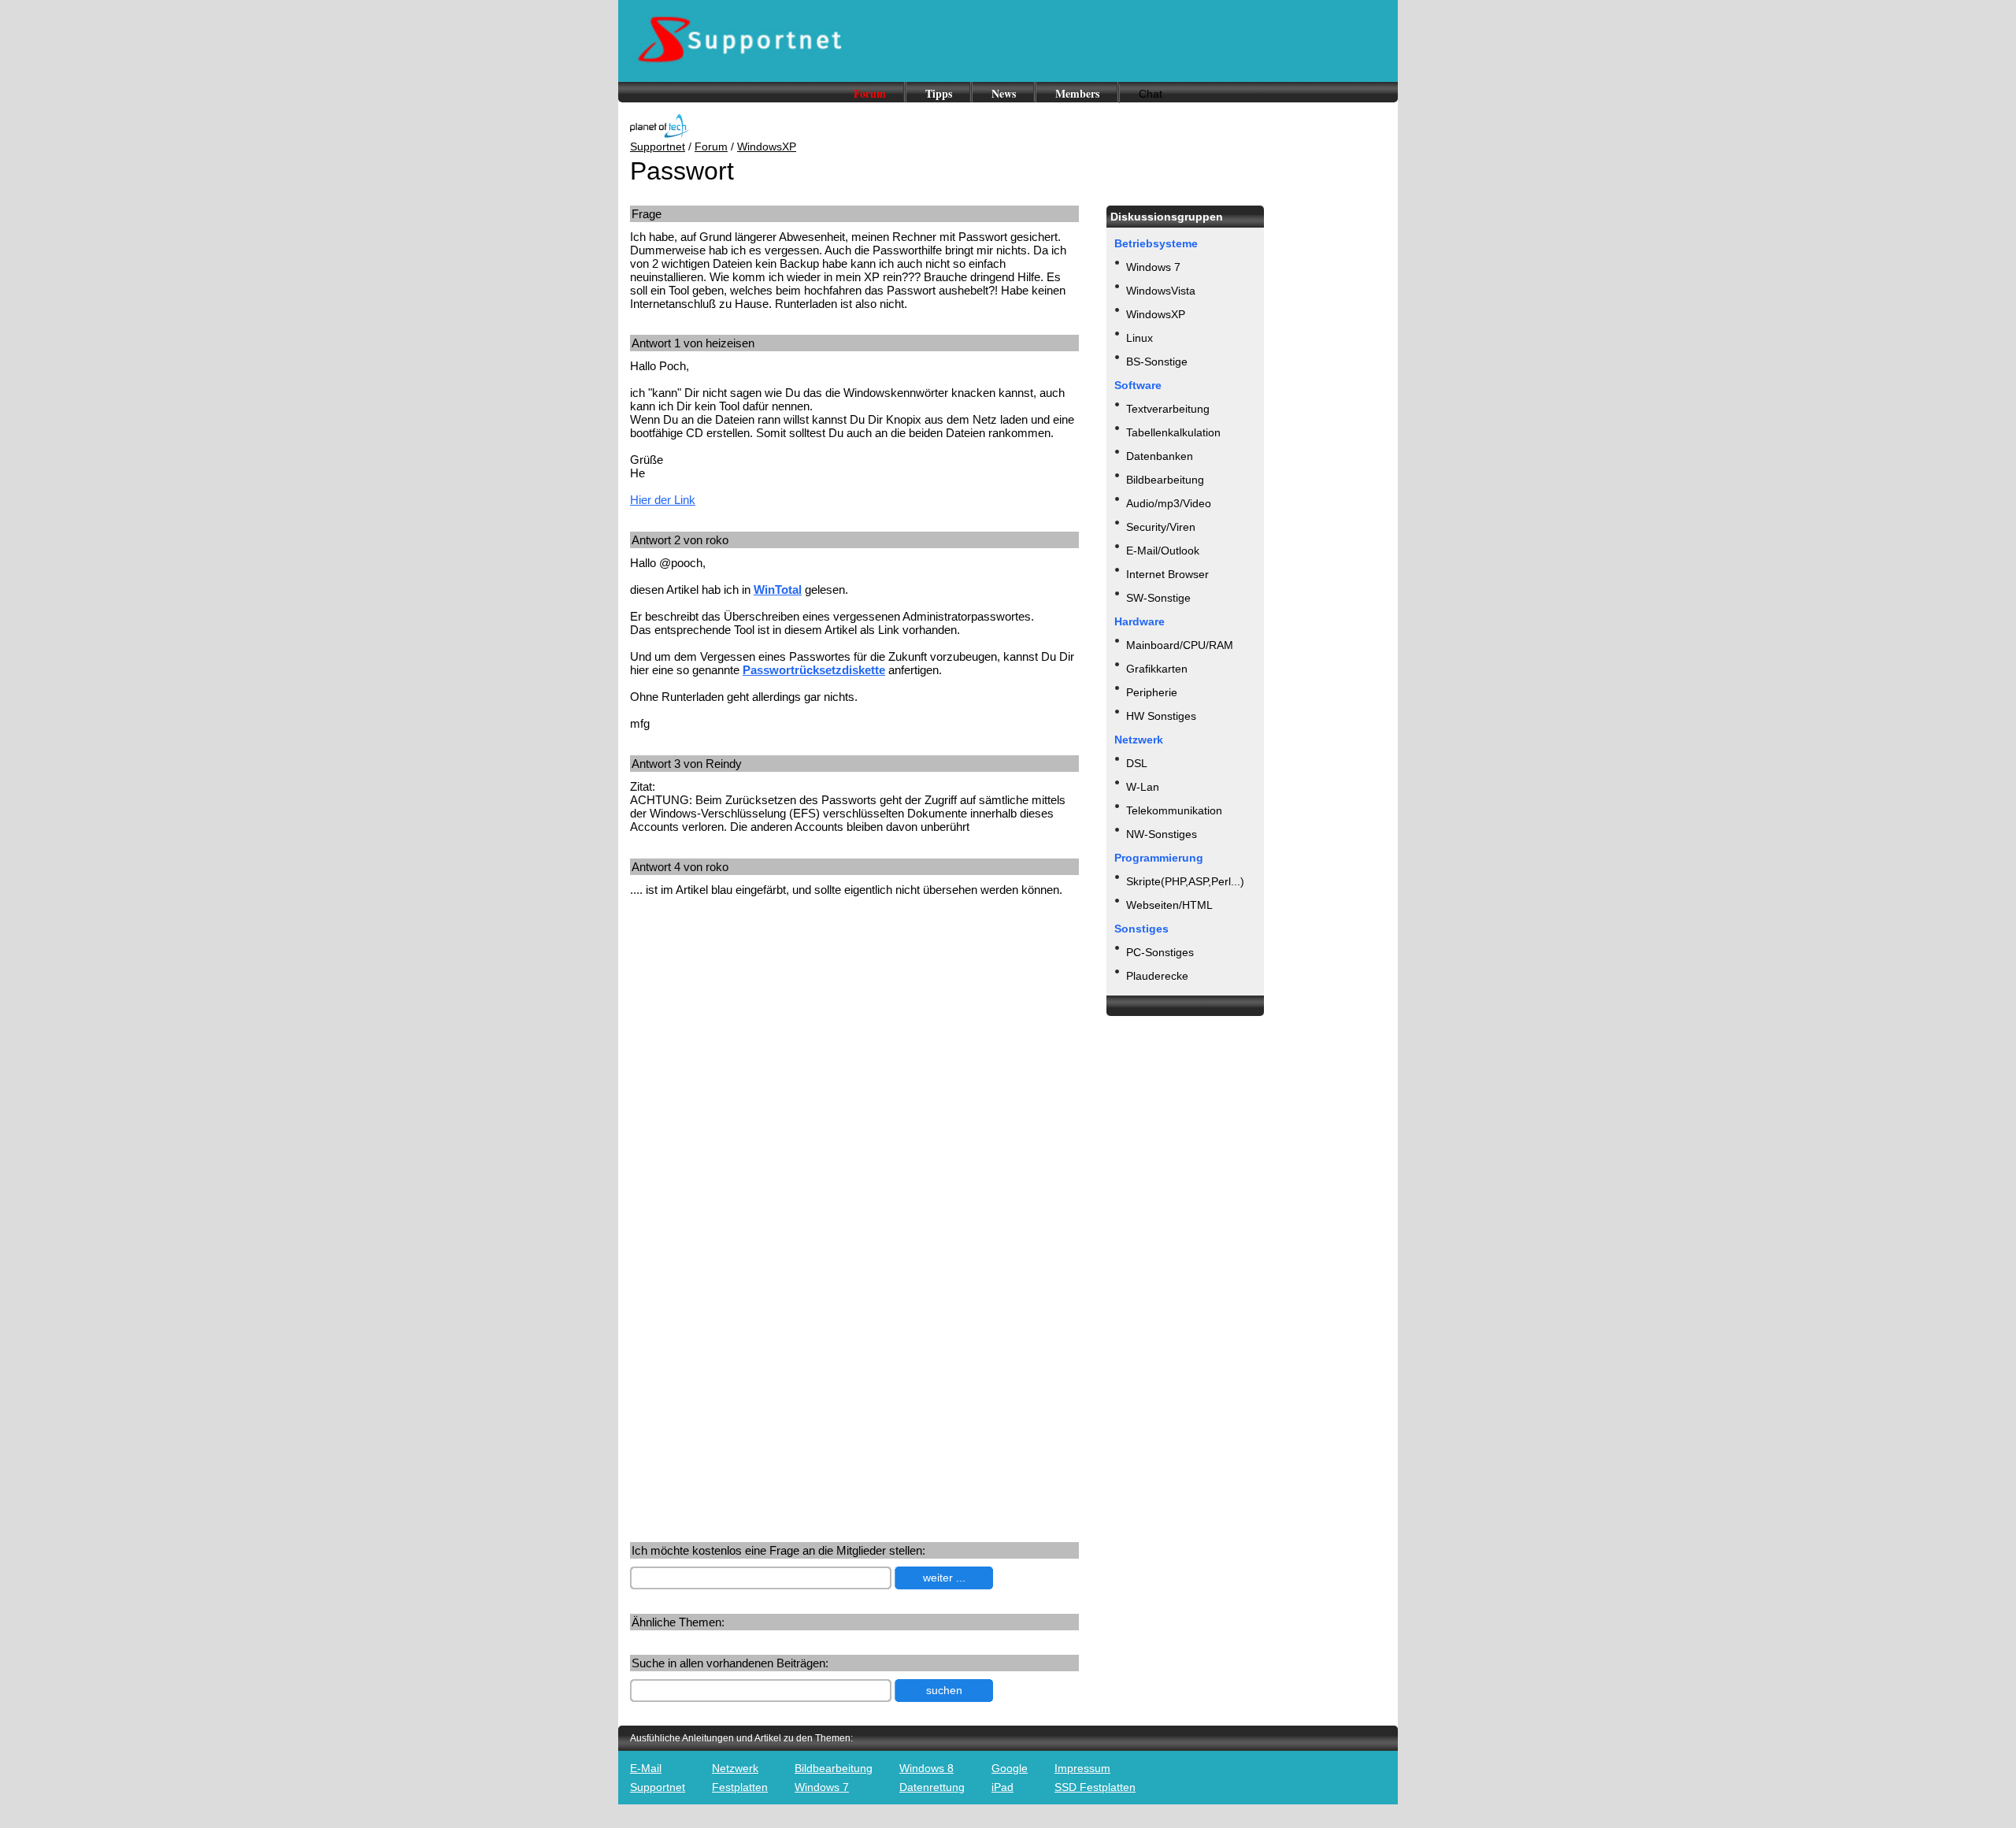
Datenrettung (932, 1787)
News (1004, 93)
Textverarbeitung (1168, 409)
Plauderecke (1157, 976)
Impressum (1082, 1768)
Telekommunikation (1174, 810)
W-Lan (1143, 787)
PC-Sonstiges (1160, 952)
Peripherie (1152, 692)
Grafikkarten (1157, 669)
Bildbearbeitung (1165, 480)
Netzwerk (735, 1768)
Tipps (939, 93)
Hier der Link (663, 500)
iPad (1002, 1787)
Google (1010, 1768)
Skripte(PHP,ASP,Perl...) (1185, 881)
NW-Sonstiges (1162, 834)
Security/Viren (1161, 527)
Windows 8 (926, 1768)
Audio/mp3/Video (1169, 503)
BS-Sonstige (1157, 362)
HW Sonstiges (1161, 716)
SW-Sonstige (1158, 598)
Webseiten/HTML (1169, 905)
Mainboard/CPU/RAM (1180, 645)
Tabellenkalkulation (1173, 432)
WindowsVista (1161, 291)
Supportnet (658, 146)
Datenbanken (1160, 456)
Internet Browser (1167, 574)
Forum (870, 93)
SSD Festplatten (1095, 1787)
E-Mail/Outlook (1163, 551)
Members (1077, 93)
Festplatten (740, 1787)
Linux (1140, 338)
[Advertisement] (762, 1032)
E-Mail (646, 1768)
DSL (1137, 763)
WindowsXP (767, 146)
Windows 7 (1153, 267)
